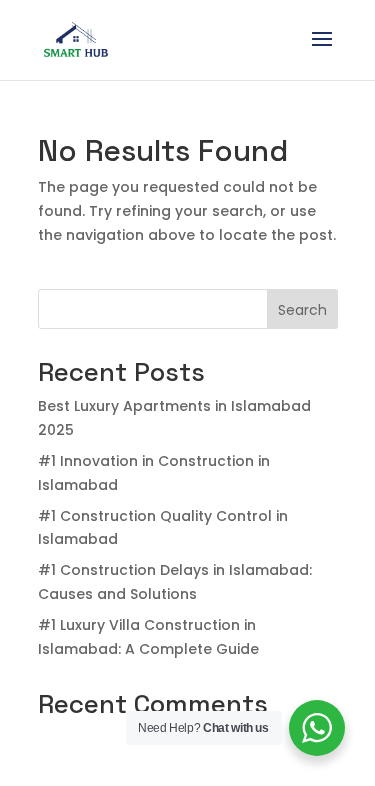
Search (302, 310)
